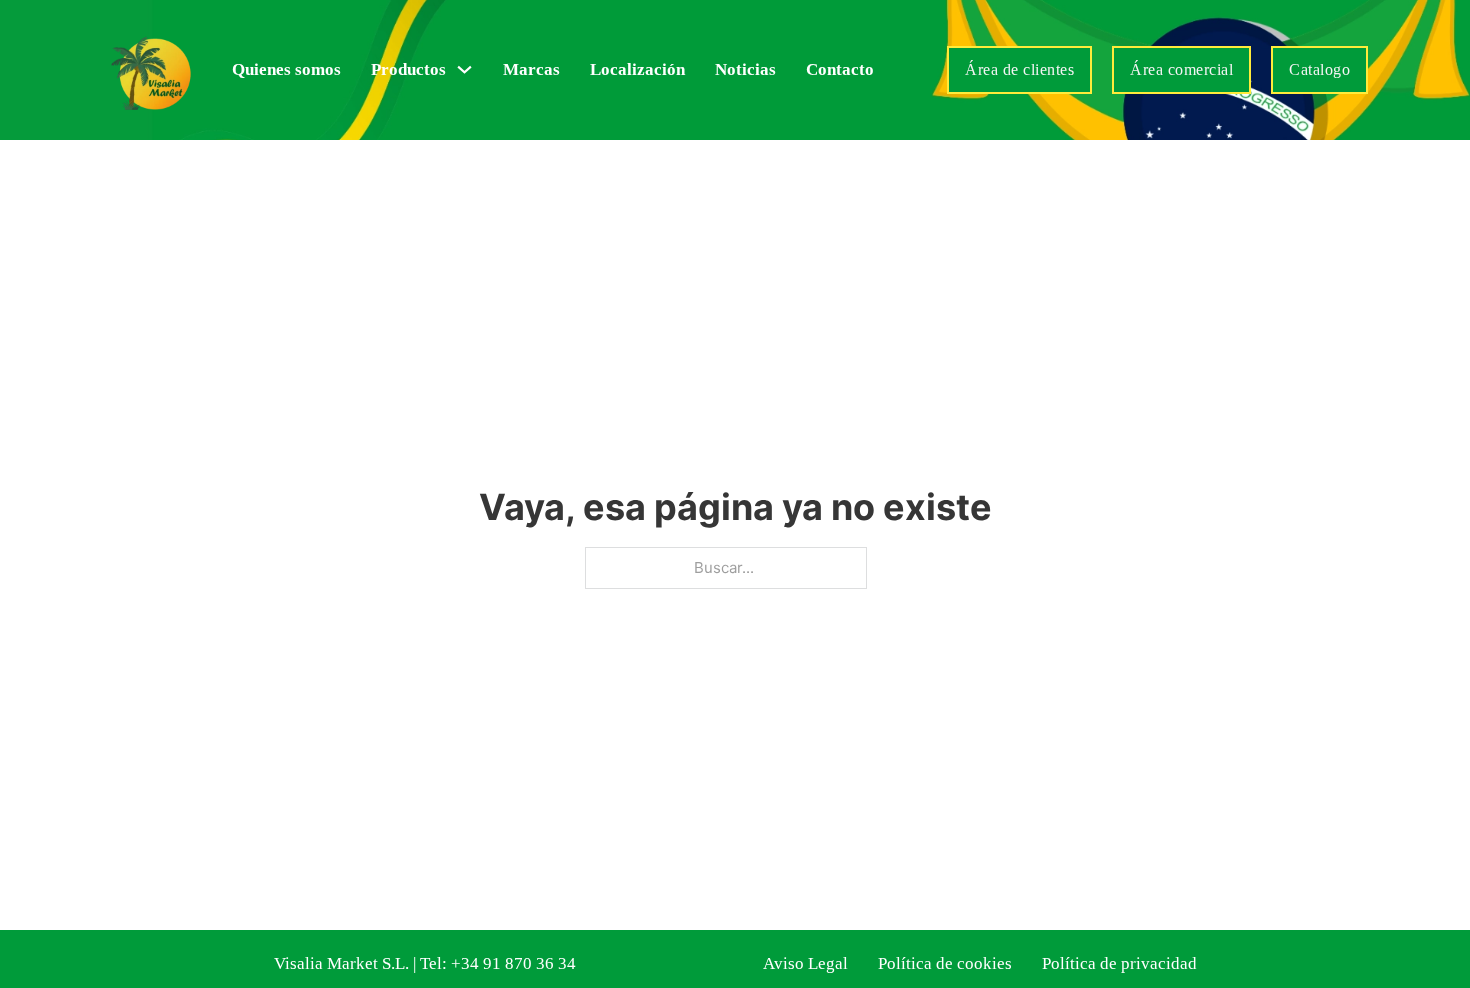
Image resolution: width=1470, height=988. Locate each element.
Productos (408, 69)
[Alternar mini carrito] (915, 70)
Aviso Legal (805, 963)
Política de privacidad (1119, 963)
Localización (637, 69)
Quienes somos (286, 69)
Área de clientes (1019, 69)
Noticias (745, 69)
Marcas (531, 69)
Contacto (840, 69)
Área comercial (1181, 69)
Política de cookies (945, 963)
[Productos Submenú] (464, 69)
